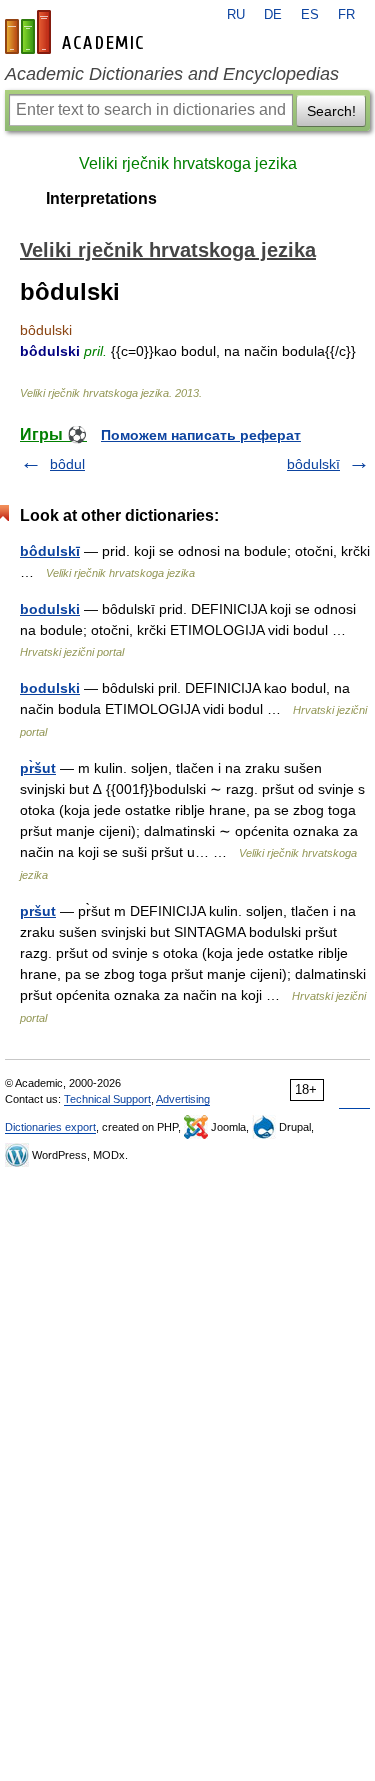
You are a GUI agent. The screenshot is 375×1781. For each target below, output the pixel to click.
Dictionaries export (50, 1127)
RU (236, 15)
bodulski (50, 609)
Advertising (183, 1099)
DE (273, 15)
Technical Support (107, 1099)
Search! (331, 111)
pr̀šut (38, 768)
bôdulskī (313, 464)
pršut (38, 911)
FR (346, 15)
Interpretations (101, 198)
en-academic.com (77, 32)
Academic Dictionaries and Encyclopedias (172, 74)
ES (310, 15)
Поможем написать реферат (201, 435)
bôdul (67, 464)
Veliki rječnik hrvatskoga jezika (188, 163)
